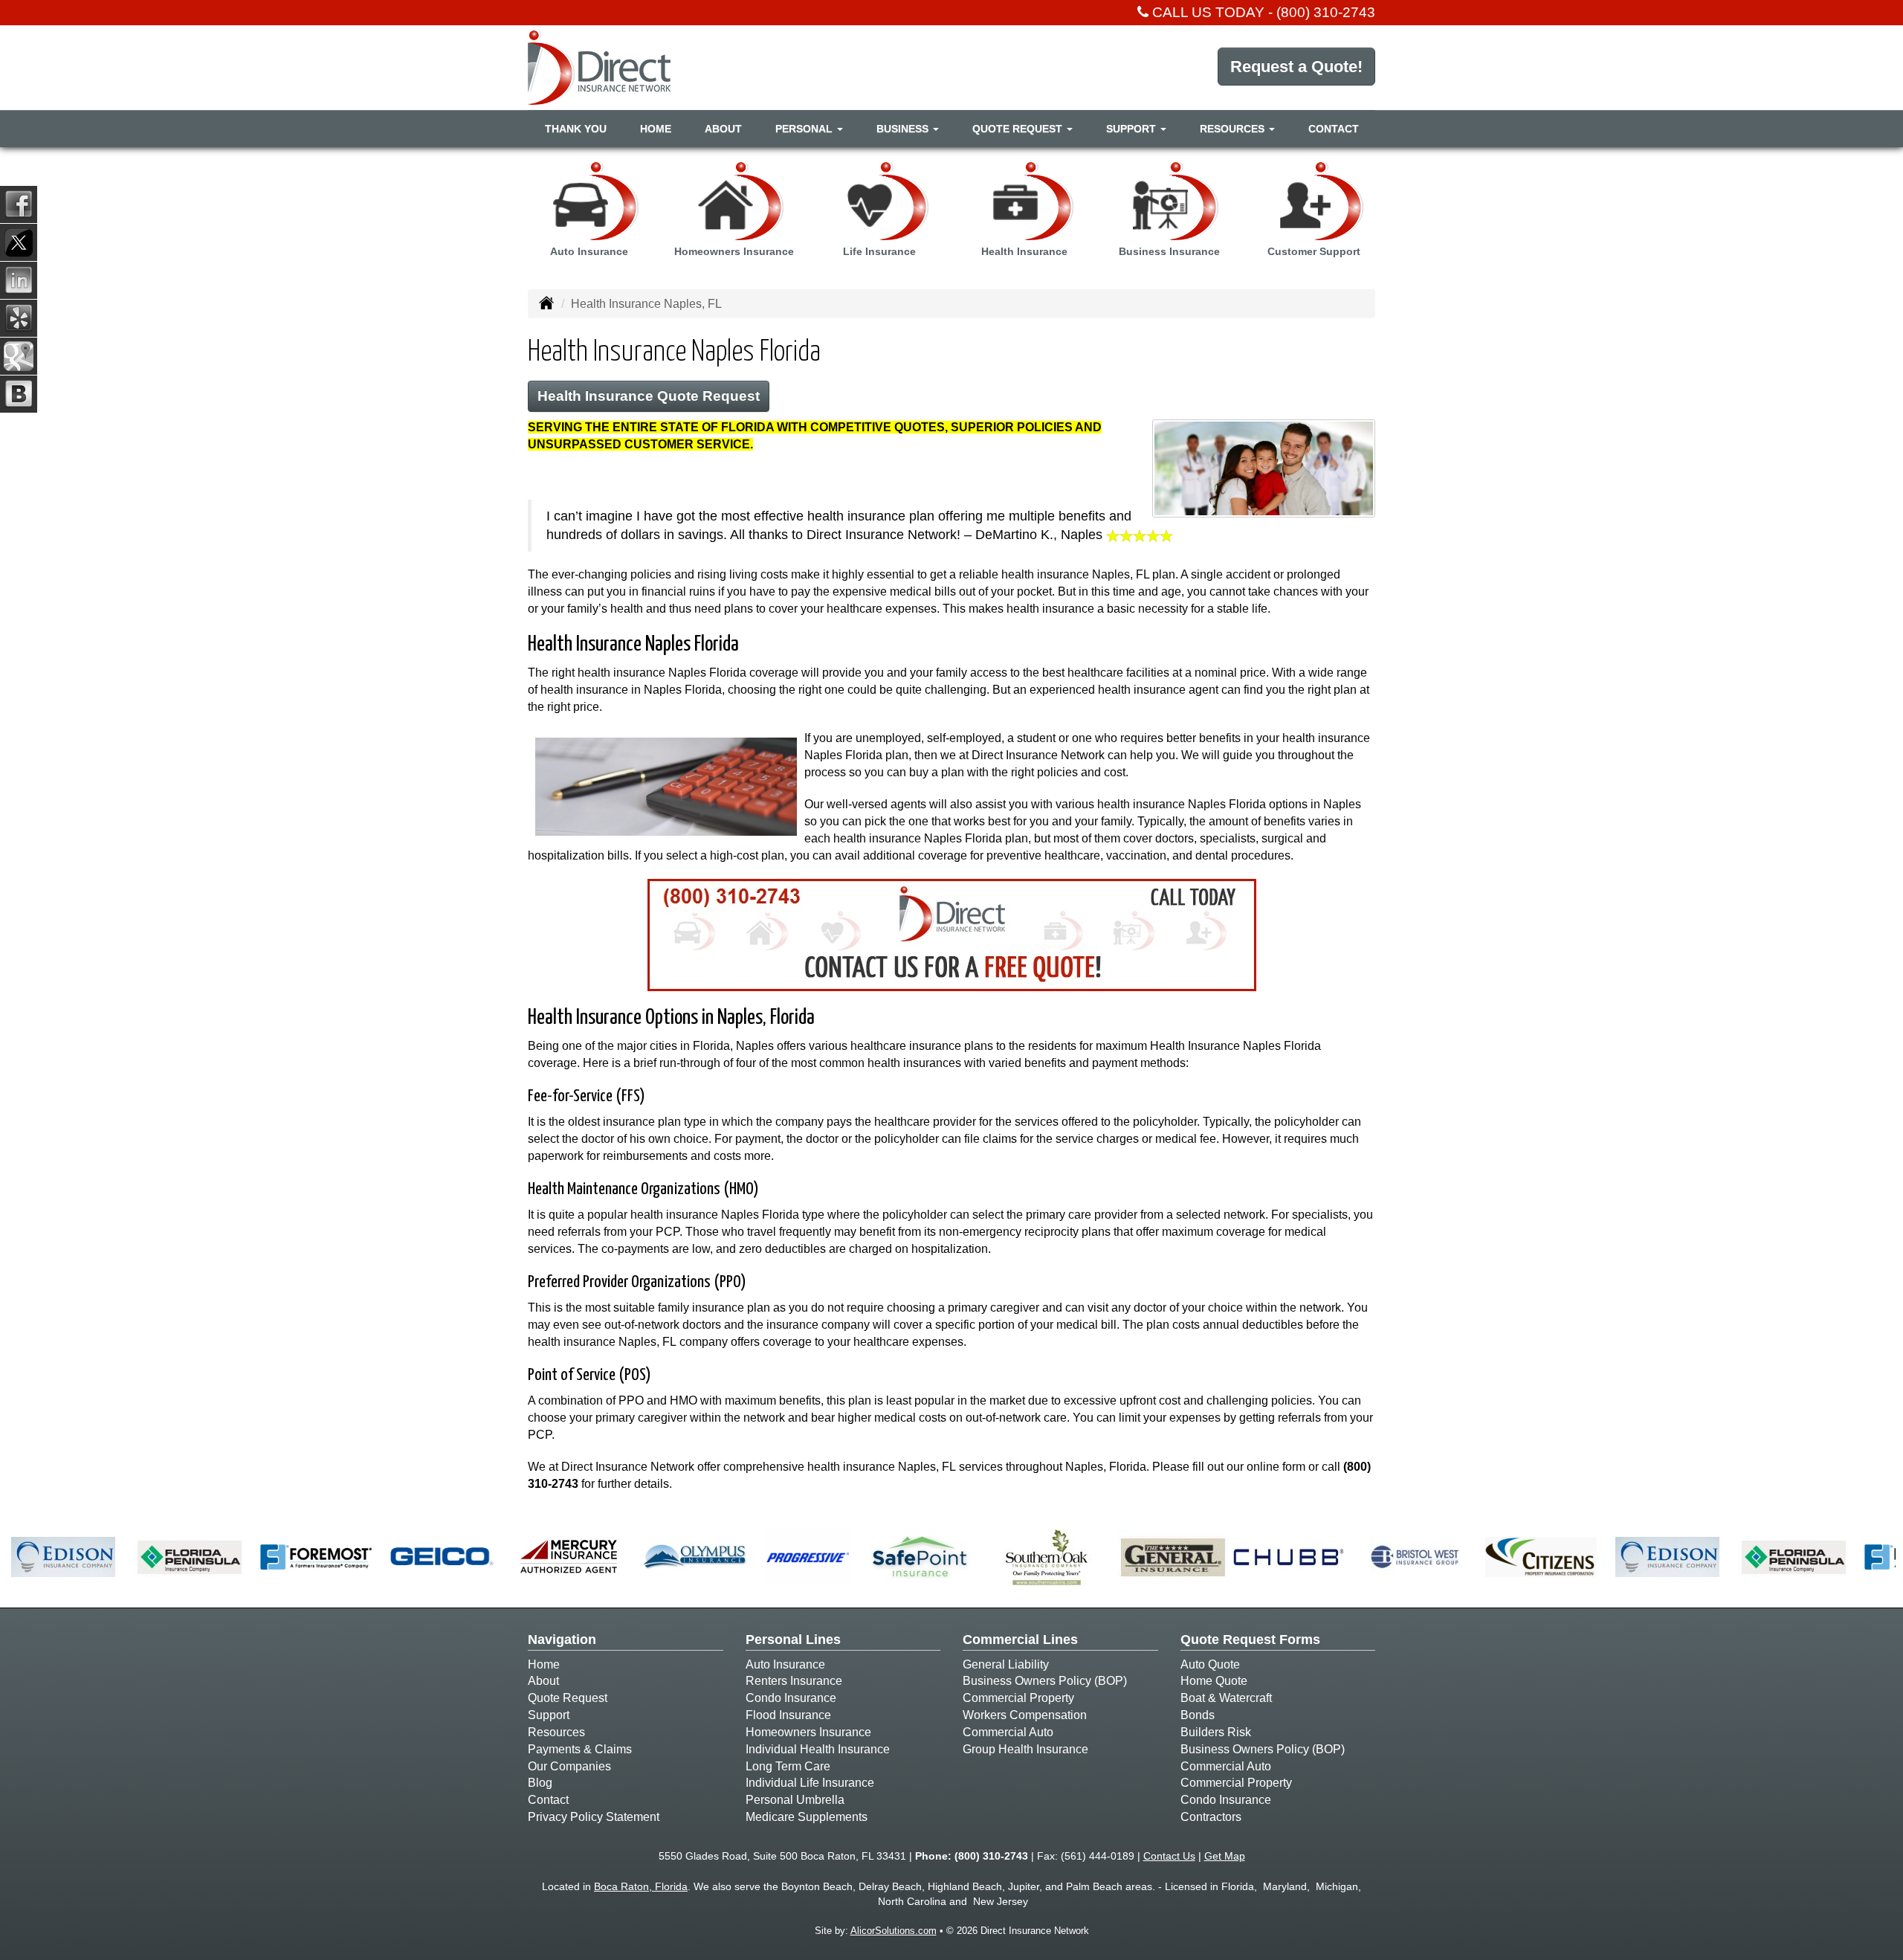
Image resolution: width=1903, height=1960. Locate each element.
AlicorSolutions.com (894, 1931)
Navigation (562, 1640)
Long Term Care (788, 1766)
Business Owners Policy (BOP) (1045, 1681)
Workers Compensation (1025, 1715)
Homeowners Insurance (808, 1732)
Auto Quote (1210, 1664)
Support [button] (1133, 129)
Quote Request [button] (1019, 129)
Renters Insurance (794, 1681)
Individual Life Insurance (810, 1783)
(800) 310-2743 (1326, 12)
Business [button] (904, 129)
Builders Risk (1216, 1732)
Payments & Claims (580, 1749)
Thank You (576, 129)
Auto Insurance (785, 1664)
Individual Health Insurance (818, 1749)
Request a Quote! (1296, 67)
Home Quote (1214, 1681)
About (723, 129)
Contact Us (1169, 1856)
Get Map (1225, 1856)
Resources (556, 1732)
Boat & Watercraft (1226, 1698)
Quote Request (568, 1698)
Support (549, 1715)
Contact (1334, 129)
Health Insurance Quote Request (649, 396)
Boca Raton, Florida (641, 1886)
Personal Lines (793, 1640)
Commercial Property (1018, 1698)
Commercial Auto (1008, 1732)
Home (656, 129)
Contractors (1211, 1817)
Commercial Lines (1020, 1640)
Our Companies (569, 1766)
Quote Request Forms (1250, 1640)
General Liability (1006, 1664)
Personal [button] (805, 129)
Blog (540, 1783)
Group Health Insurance (1025, 1749)
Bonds (1198, 1715)
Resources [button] (1234, 129)
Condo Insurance (791, 1698)
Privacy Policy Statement (594, 1817)
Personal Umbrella (795, 1800)
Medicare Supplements (807, 1817)
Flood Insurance (788, 1715)
